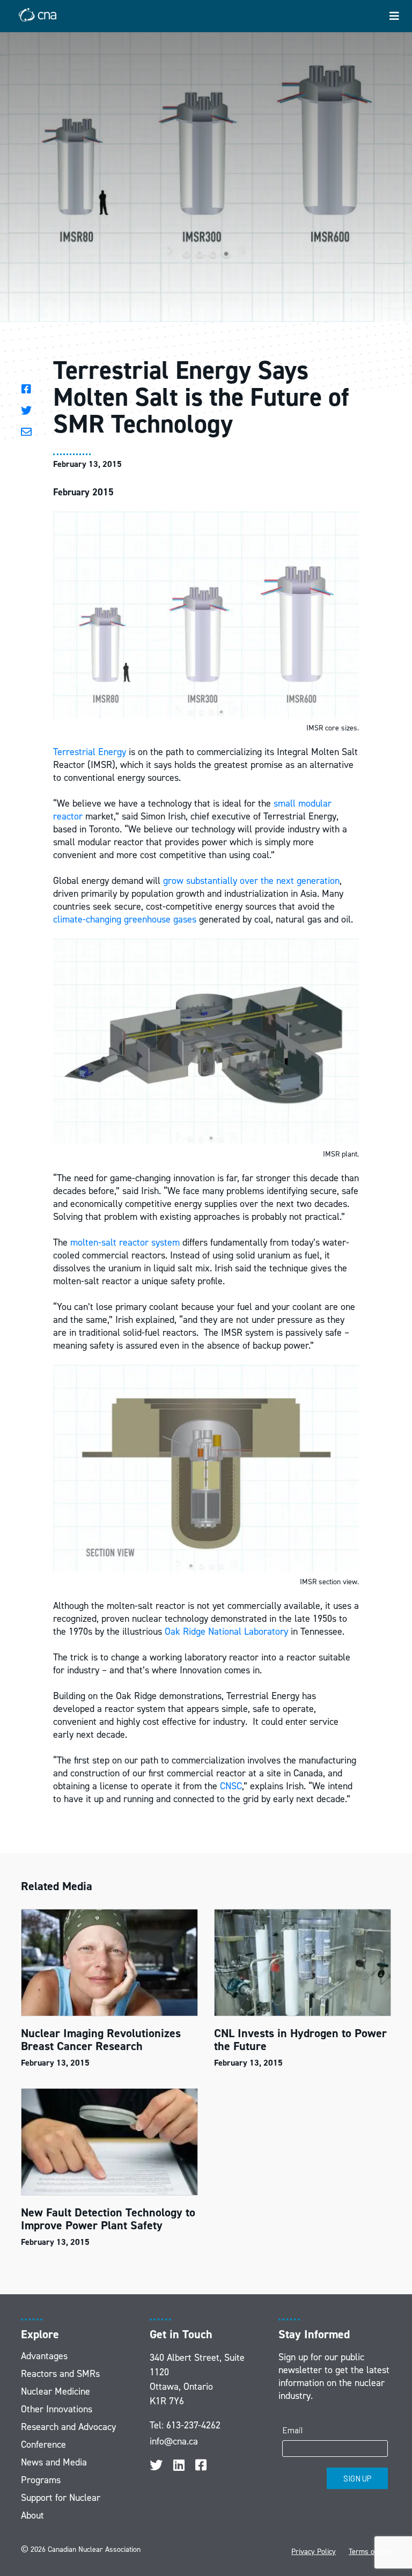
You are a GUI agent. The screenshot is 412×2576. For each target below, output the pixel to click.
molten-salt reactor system (125, 1242)
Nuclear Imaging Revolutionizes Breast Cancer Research (101, 2040)
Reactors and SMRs (60, 2374)
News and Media (54, 2462)
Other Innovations (57, 2409)
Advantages (44, 2356)
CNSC (231, 1786)
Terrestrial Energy (90, 752)
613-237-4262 (193, 2425)
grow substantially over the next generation (251, 881)
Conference (43, 2445)
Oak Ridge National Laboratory (226, 1631)
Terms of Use (370, 2552)
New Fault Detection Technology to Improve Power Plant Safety (108, 2219)
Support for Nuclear (61, 2498)
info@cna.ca (174, 2441)
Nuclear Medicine (56, 2391)
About (32, 2515)
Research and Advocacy (68, 2427)
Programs (41, 2480)
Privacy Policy (314, 2552)
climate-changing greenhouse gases (125, 919)
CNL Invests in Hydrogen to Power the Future (300, 2040)
